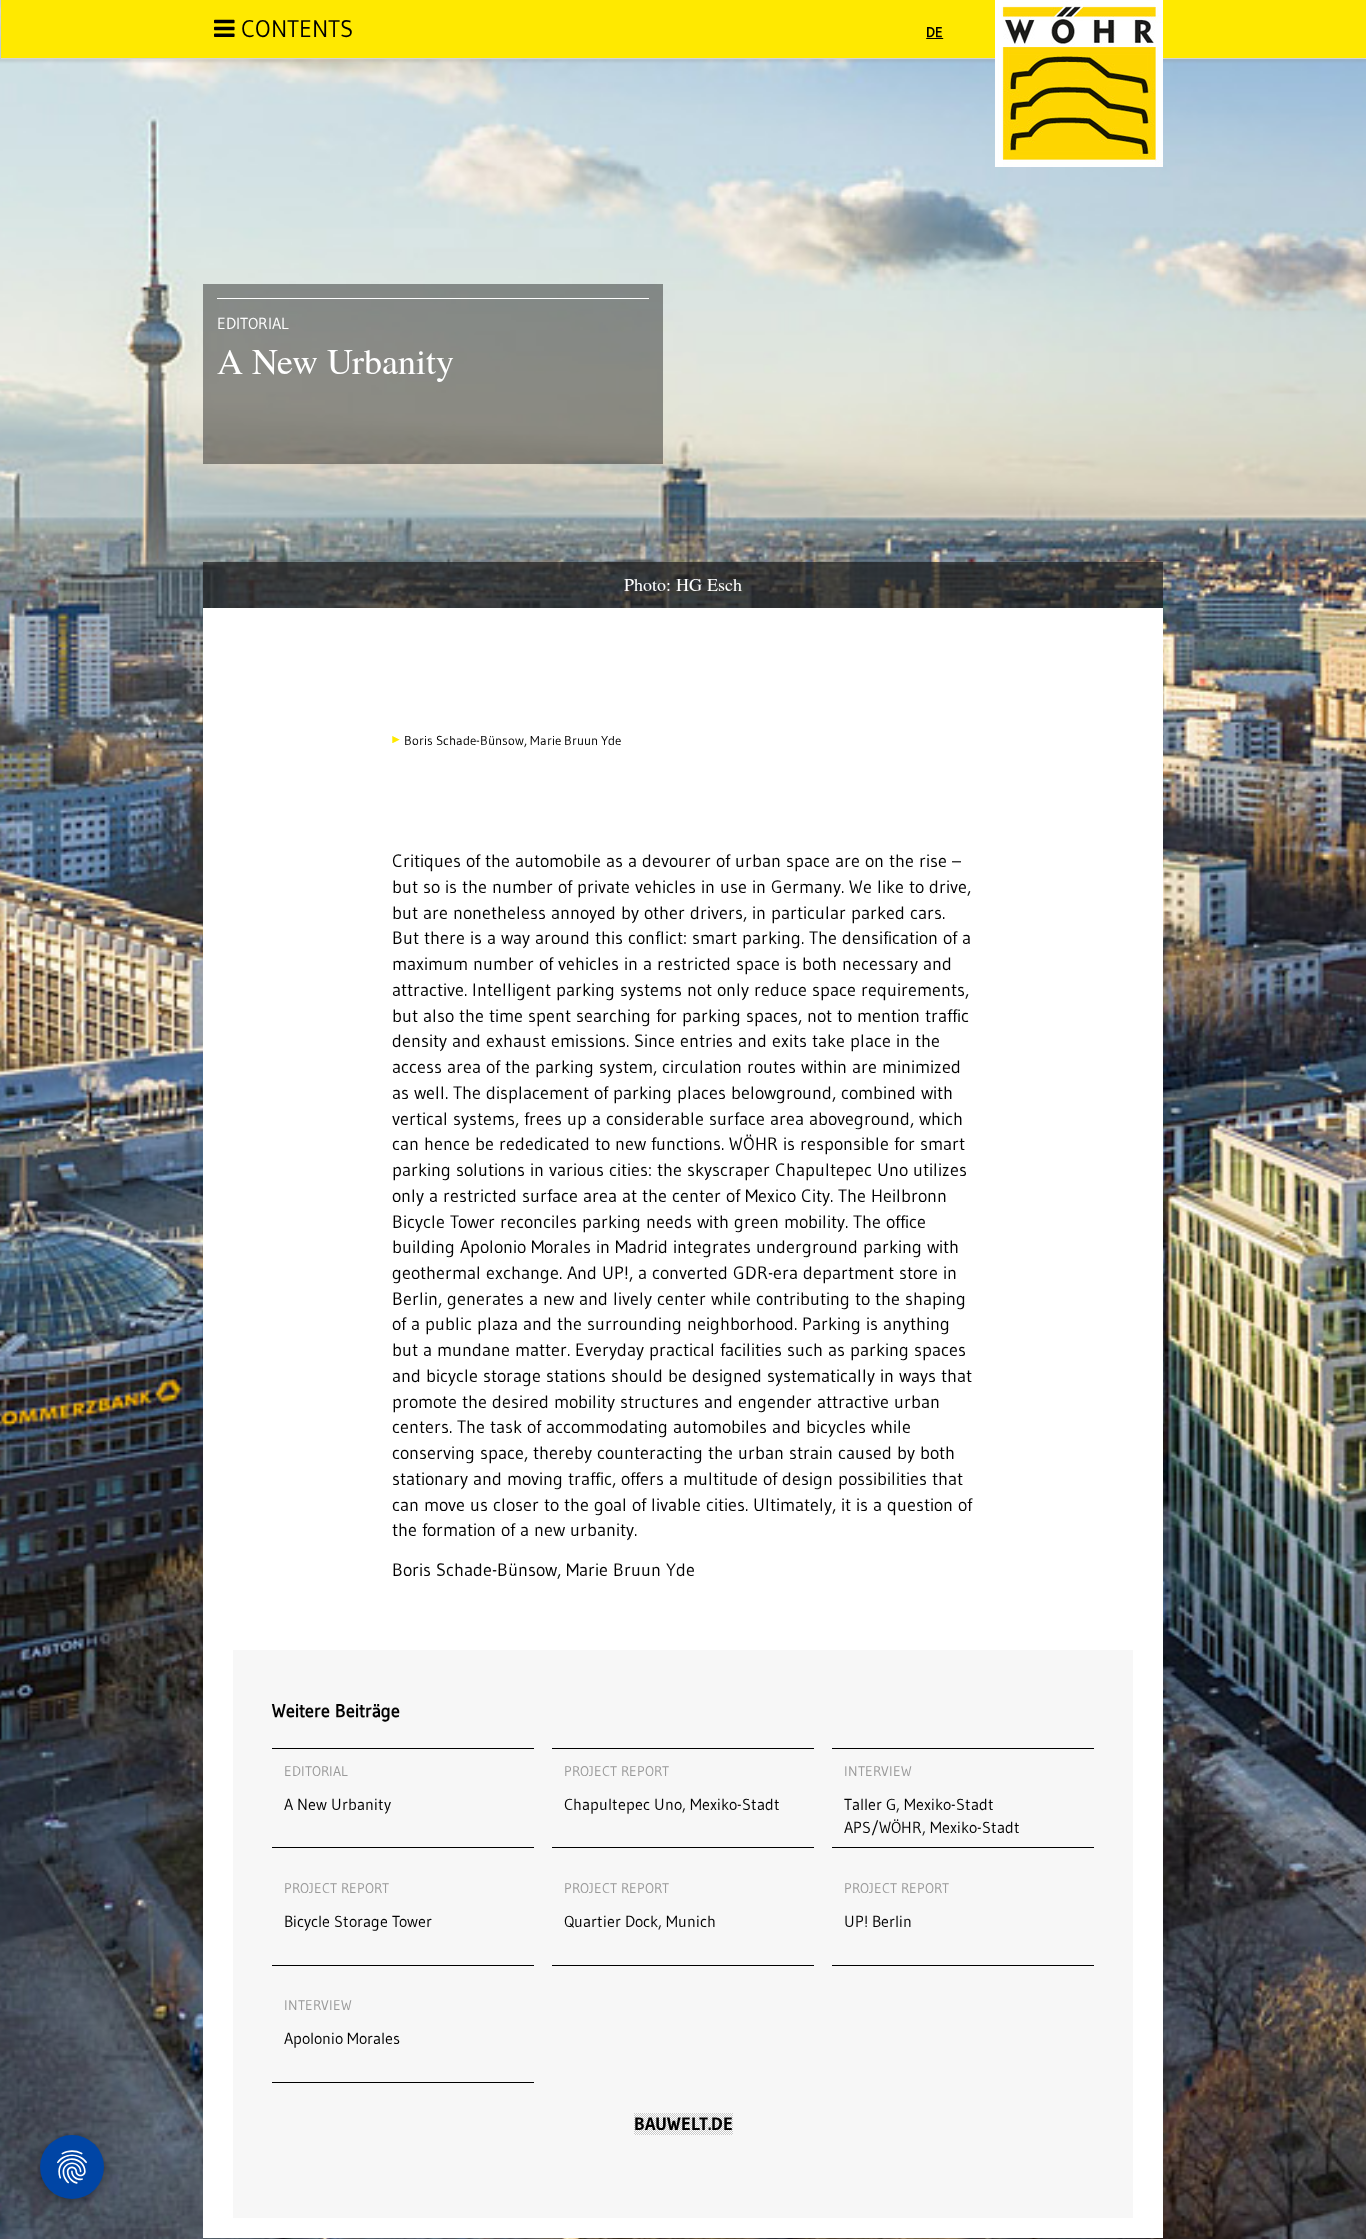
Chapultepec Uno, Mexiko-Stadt (672, 1788)
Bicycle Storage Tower (358, 1905)
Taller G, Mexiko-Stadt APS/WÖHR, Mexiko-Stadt (932, 1799)
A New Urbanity (337, 1788)
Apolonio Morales (342, 2022)
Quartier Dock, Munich (640, 1905)
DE (934, 32)
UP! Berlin (896, 1905)
